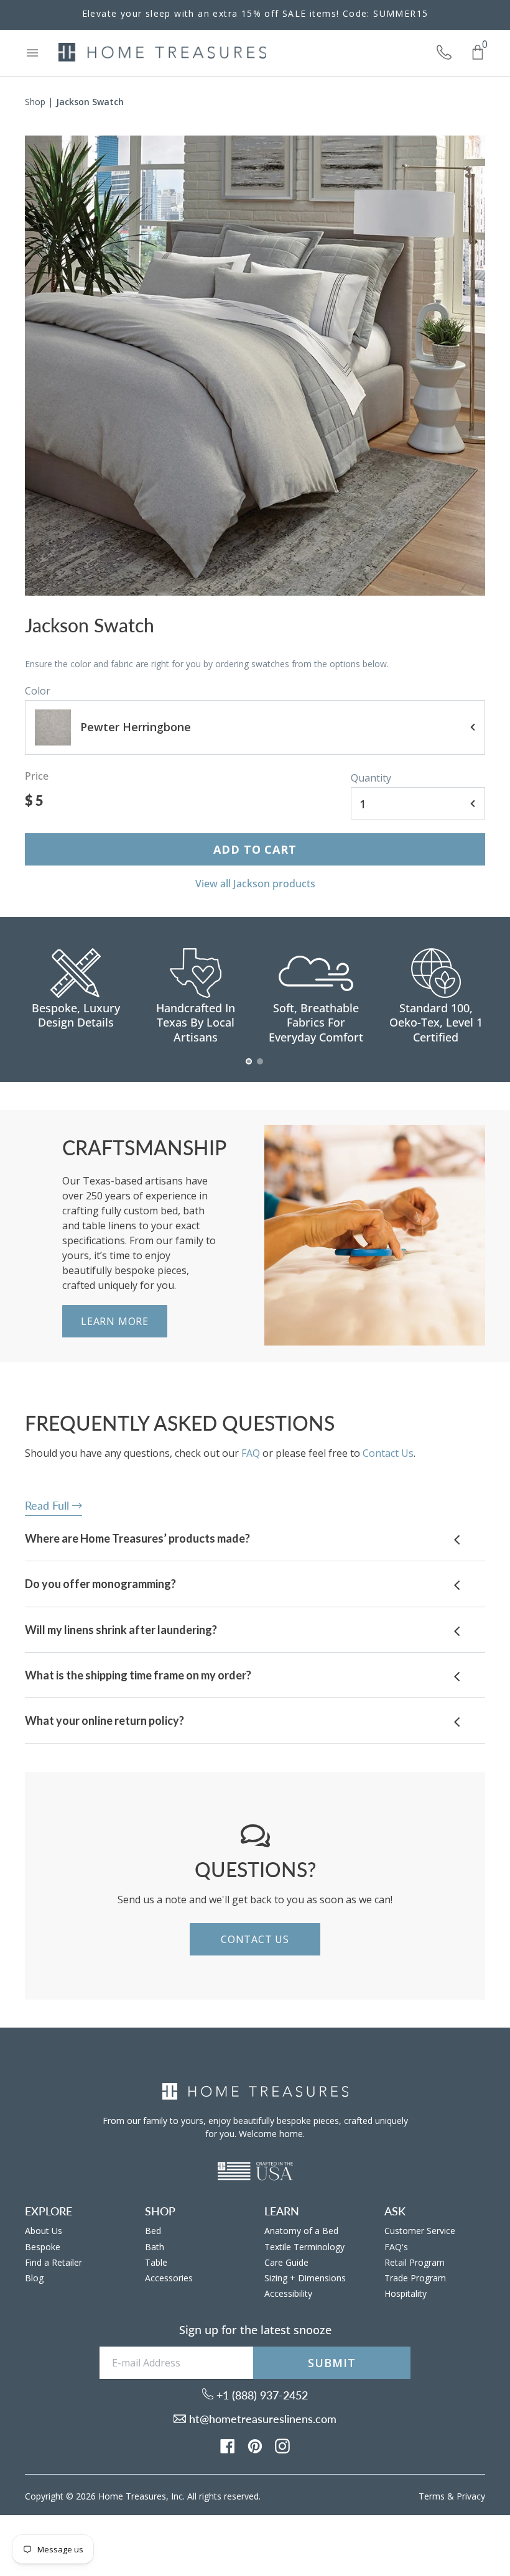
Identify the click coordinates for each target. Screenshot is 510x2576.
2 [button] (261, 1068)
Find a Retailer (53, 2262)
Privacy (471, 2496)
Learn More (115, 1321)
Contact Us (388, 1453)
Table (156, 2262)
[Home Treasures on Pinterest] (255, 2445)
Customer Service (420, 2231)
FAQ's (396, 2247)
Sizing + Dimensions (305, 2278)
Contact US (255, 1939)
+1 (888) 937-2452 (261, 2395)
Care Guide (286, 2262)
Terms (432, 2496)
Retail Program (415, 2262)
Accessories (169, 2278)
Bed (153, 2231)
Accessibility (288, 2293)
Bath (155, 2247)
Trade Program (415, 2278)
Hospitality (406, 2293)
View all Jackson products (255, 884)
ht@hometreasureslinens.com (261, 2419)
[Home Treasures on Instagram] (282, 2445)
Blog (34, 2278)
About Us (44, 2231)
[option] (255, 366)
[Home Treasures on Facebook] (228, 2445)
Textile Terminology (304, 2247)
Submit (331, 2363)
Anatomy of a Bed (301, 2231)
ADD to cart (255, 849)
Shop (35, 102)
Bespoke (43, 2247)
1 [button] (249, 1068)
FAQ (251, 1453)
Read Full (49, 1505)
